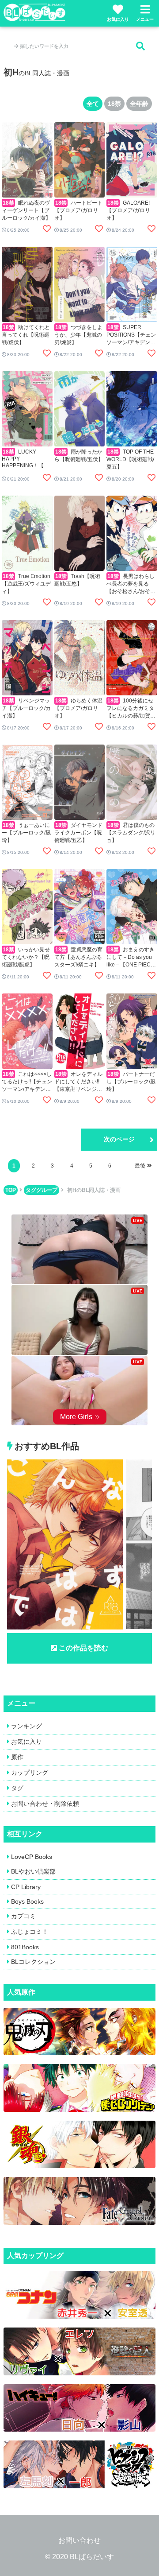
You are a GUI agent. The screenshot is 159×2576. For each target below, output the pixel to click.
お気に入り (118, 19)
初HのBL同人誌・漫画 (94, 1190)
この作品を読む (83, 1648)
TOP (11, 1190)
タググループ (42, 1190)
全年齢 (139, 104)
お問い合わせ (79, 2540)
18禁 (114, 104)
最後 (140, 1166)
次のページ (119, 1139)
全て (93, 104)
